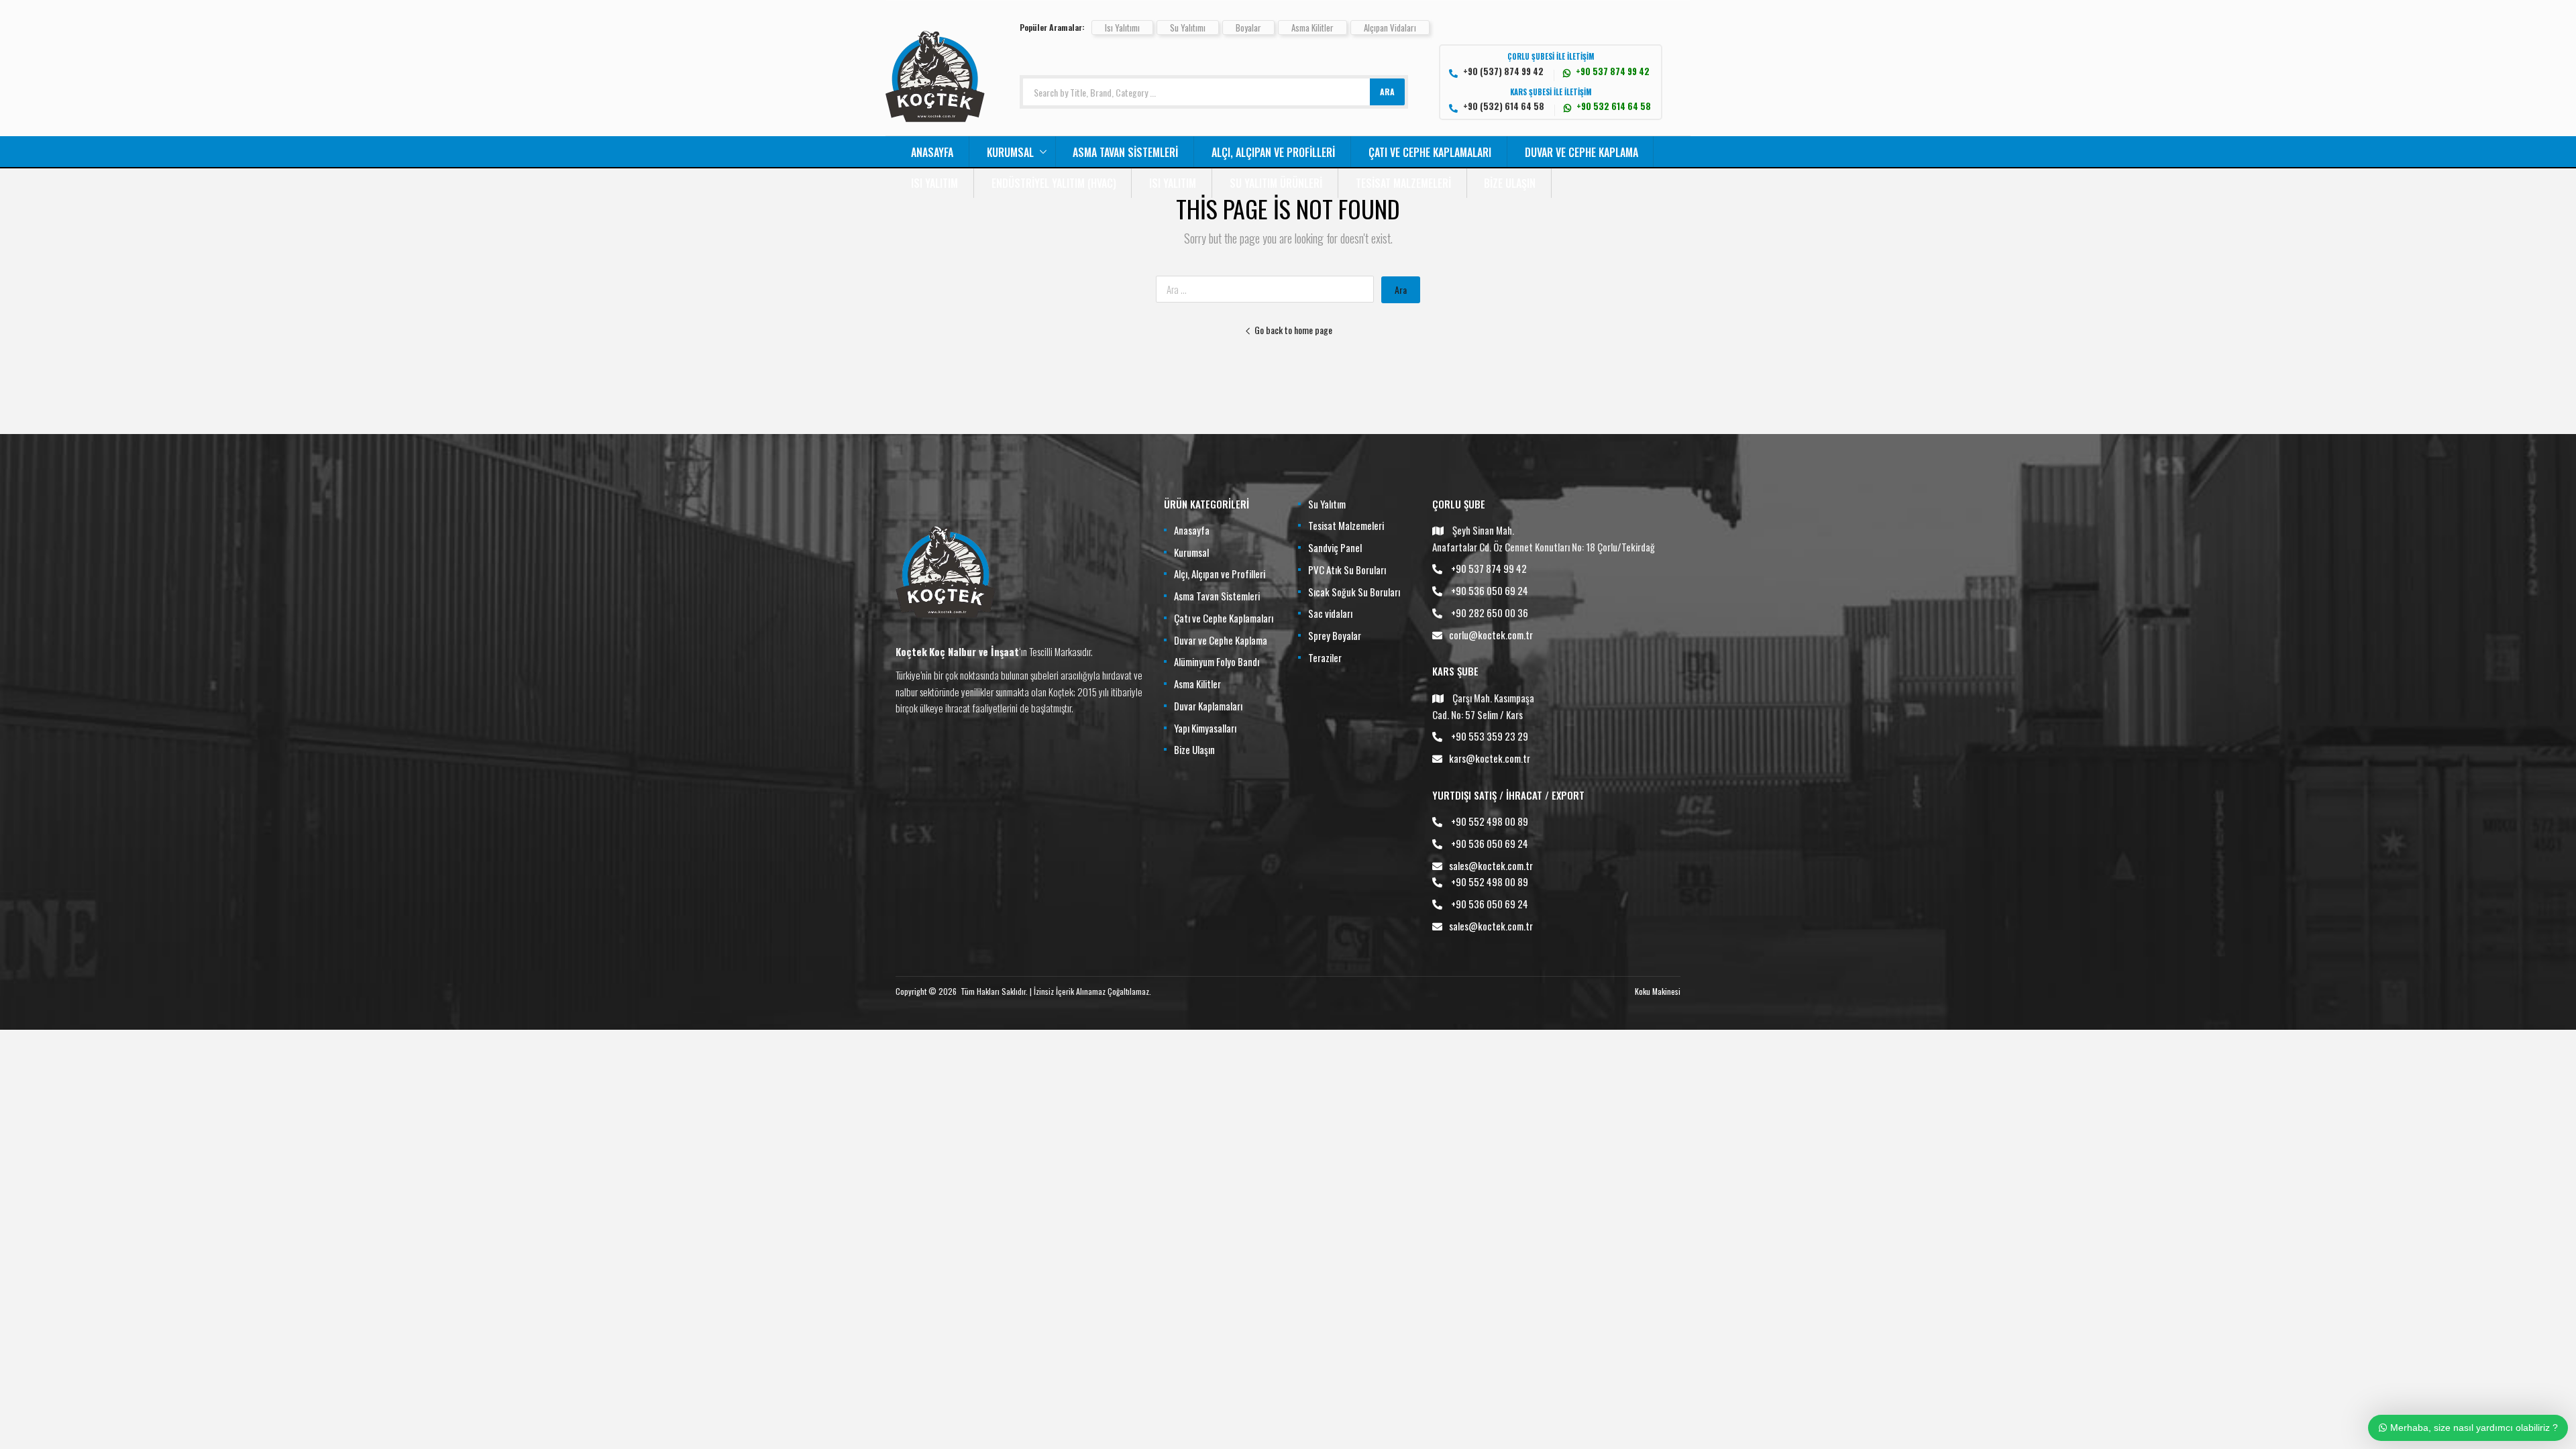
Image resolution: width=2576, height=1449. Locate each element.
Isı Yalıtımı (1122, 28)
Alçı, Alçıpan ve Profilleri (1273, 152)
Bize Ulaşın (1510, 183)
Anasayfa (932, 152)
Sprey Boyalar (1335, 635)
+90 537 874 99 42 (1489, 568)
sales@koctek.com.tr (1491, 865)
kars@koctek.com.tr (1490, 758)
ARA (1387, 92)
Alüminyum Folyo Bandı (1217, 661)
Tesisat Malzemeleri (1403, 183)
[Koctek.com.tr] (935, 127)
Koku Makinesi (1658, 991)
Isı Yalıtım (934, 183)
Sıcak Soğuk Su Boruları (1354, 592)
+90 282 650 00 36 (1490, 612)
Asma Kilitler (1312, 28)
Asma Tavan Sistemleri (1125, 152)
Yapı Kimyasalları (1205, 728)
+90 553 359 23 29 (1490, 736)
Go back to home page (1293, 330)
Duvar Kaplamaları (1208, 706)
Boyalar (1248, 28)
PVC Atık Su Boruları (1347, 570)
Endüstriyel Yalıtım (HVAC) (1054, 183)
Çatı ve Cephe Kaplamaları (1430, 152)
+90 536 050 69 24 (1490, 590)
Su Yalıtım (1327, 504)
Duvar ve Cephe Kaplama (1581, 152)
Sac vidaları (1330, 613)
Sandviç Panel (1335, 547)
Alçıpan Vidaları (1390, 28)
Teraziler (1325, 657)
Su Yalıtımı (1188, 28)
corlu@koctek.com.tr (1491, 635)
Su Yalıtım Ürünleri (1276, 183)
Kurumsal (1010, 152)
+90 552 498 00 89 (1490, 821)
